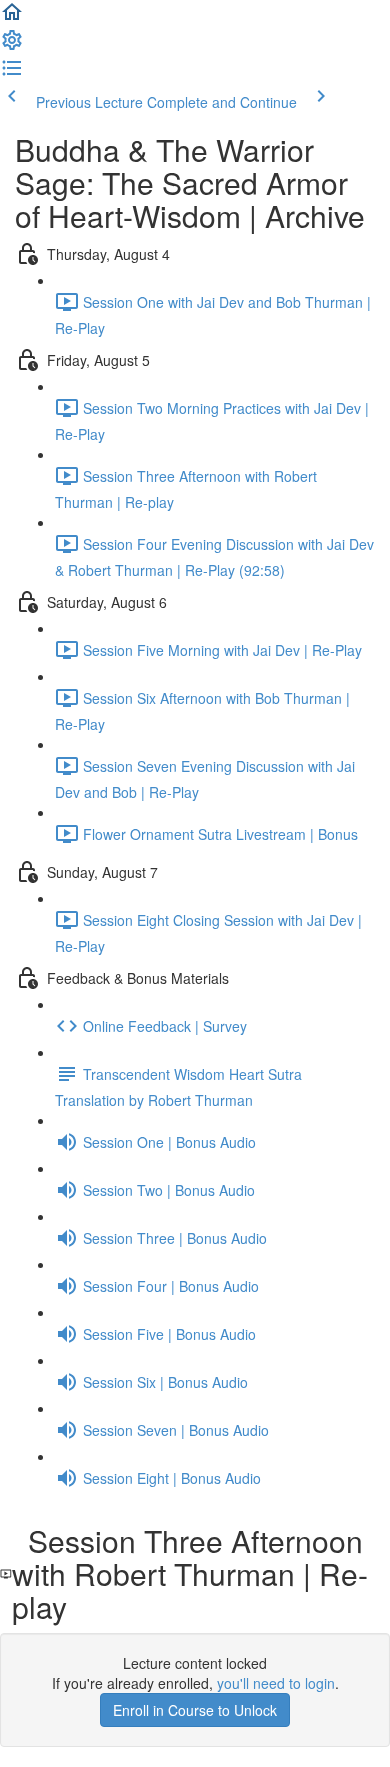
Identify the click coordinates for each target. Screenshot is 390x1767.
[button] (12, 18)
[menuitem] (12, 46)
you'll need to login (276, 1683)
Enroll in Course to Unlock (195, 1710)
